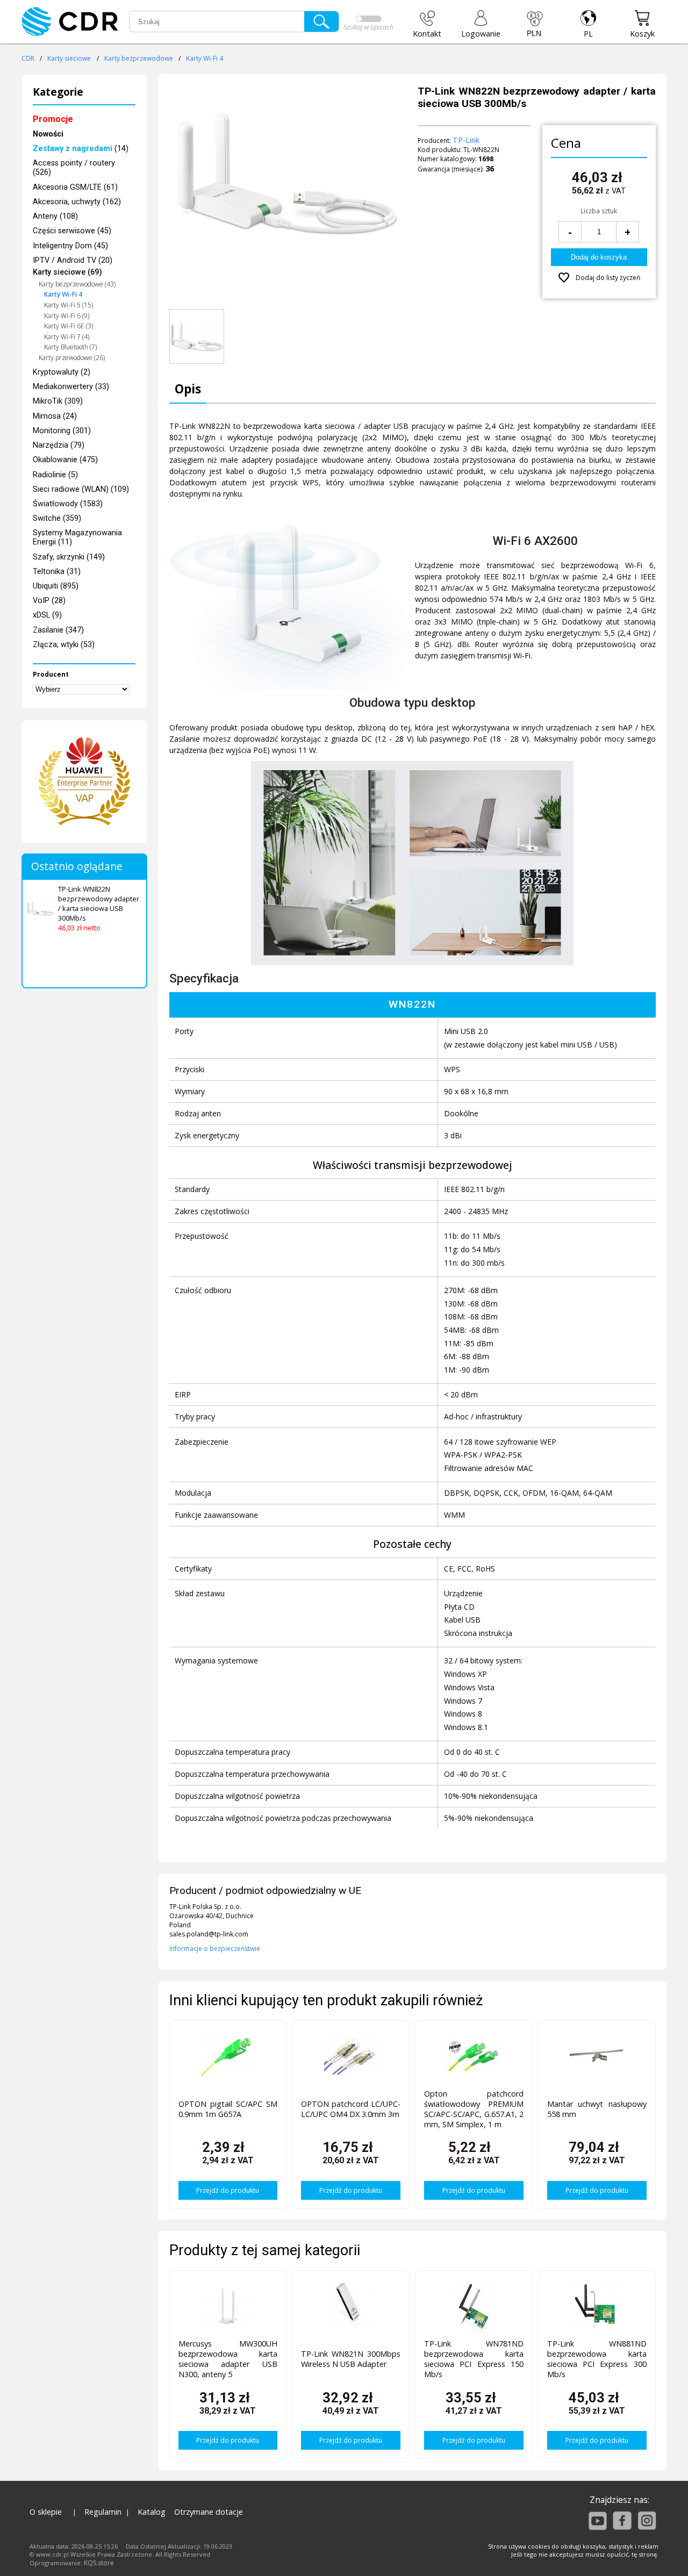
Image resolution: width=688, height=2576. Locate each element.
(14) (81, 149)
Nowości (48, 134)
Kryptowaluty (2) (62, 372)
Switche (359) (57, 518)
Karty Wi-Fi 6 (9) (67, 316)
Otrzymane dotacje (209, 2512)
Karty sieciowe (69, 58)
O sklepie (46, 2512)
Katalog (152, 2512)
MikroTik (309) (58, 401)
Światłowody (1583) (68, 504)
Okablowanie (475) (65, 460)
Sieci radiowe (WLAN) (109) (81, 489)
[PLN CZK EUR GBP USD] (535, 24)
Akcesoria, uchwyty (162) (77, 202)
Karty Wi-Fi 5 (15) (69, 305)
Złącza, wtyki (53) (64, 645)
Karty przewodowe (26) (72, 358)
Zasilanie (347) (58, 630)
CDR (28, 58)
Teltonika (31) (57, 572)
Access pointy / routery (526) (74, 168)
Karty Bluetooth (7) (70, 347)
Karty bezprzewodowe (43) (77, 284)
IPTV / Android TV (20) (73, 260)
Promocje (53, 119)
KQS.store (99, 2563)
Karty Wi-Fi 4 (205, 58)
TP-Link (466, 140)
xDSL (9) (47, 615)
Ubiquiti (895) (56, 586)
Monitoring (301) (62, 431)
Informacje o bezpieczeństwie (215, 1949)
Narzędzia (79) (59, 445)
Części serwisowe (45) (72, 231)
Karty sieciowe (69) (67, 272)
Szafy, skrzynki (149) (69, 557)
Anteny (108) (55, 216)
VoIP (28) (49, 601)
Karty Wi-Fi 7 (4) (67, 337)
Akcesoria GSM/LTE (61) (75, 187)
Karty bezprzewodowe (139, 58)
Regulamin (103, 2512)
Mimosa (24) (55, 416)
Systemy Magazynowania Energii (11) (77, 537)
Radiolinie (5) (55, 475)
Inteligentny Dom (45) (70, 246)
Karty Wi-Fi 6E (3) (69, 326)
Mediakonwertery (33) (71, 387)
